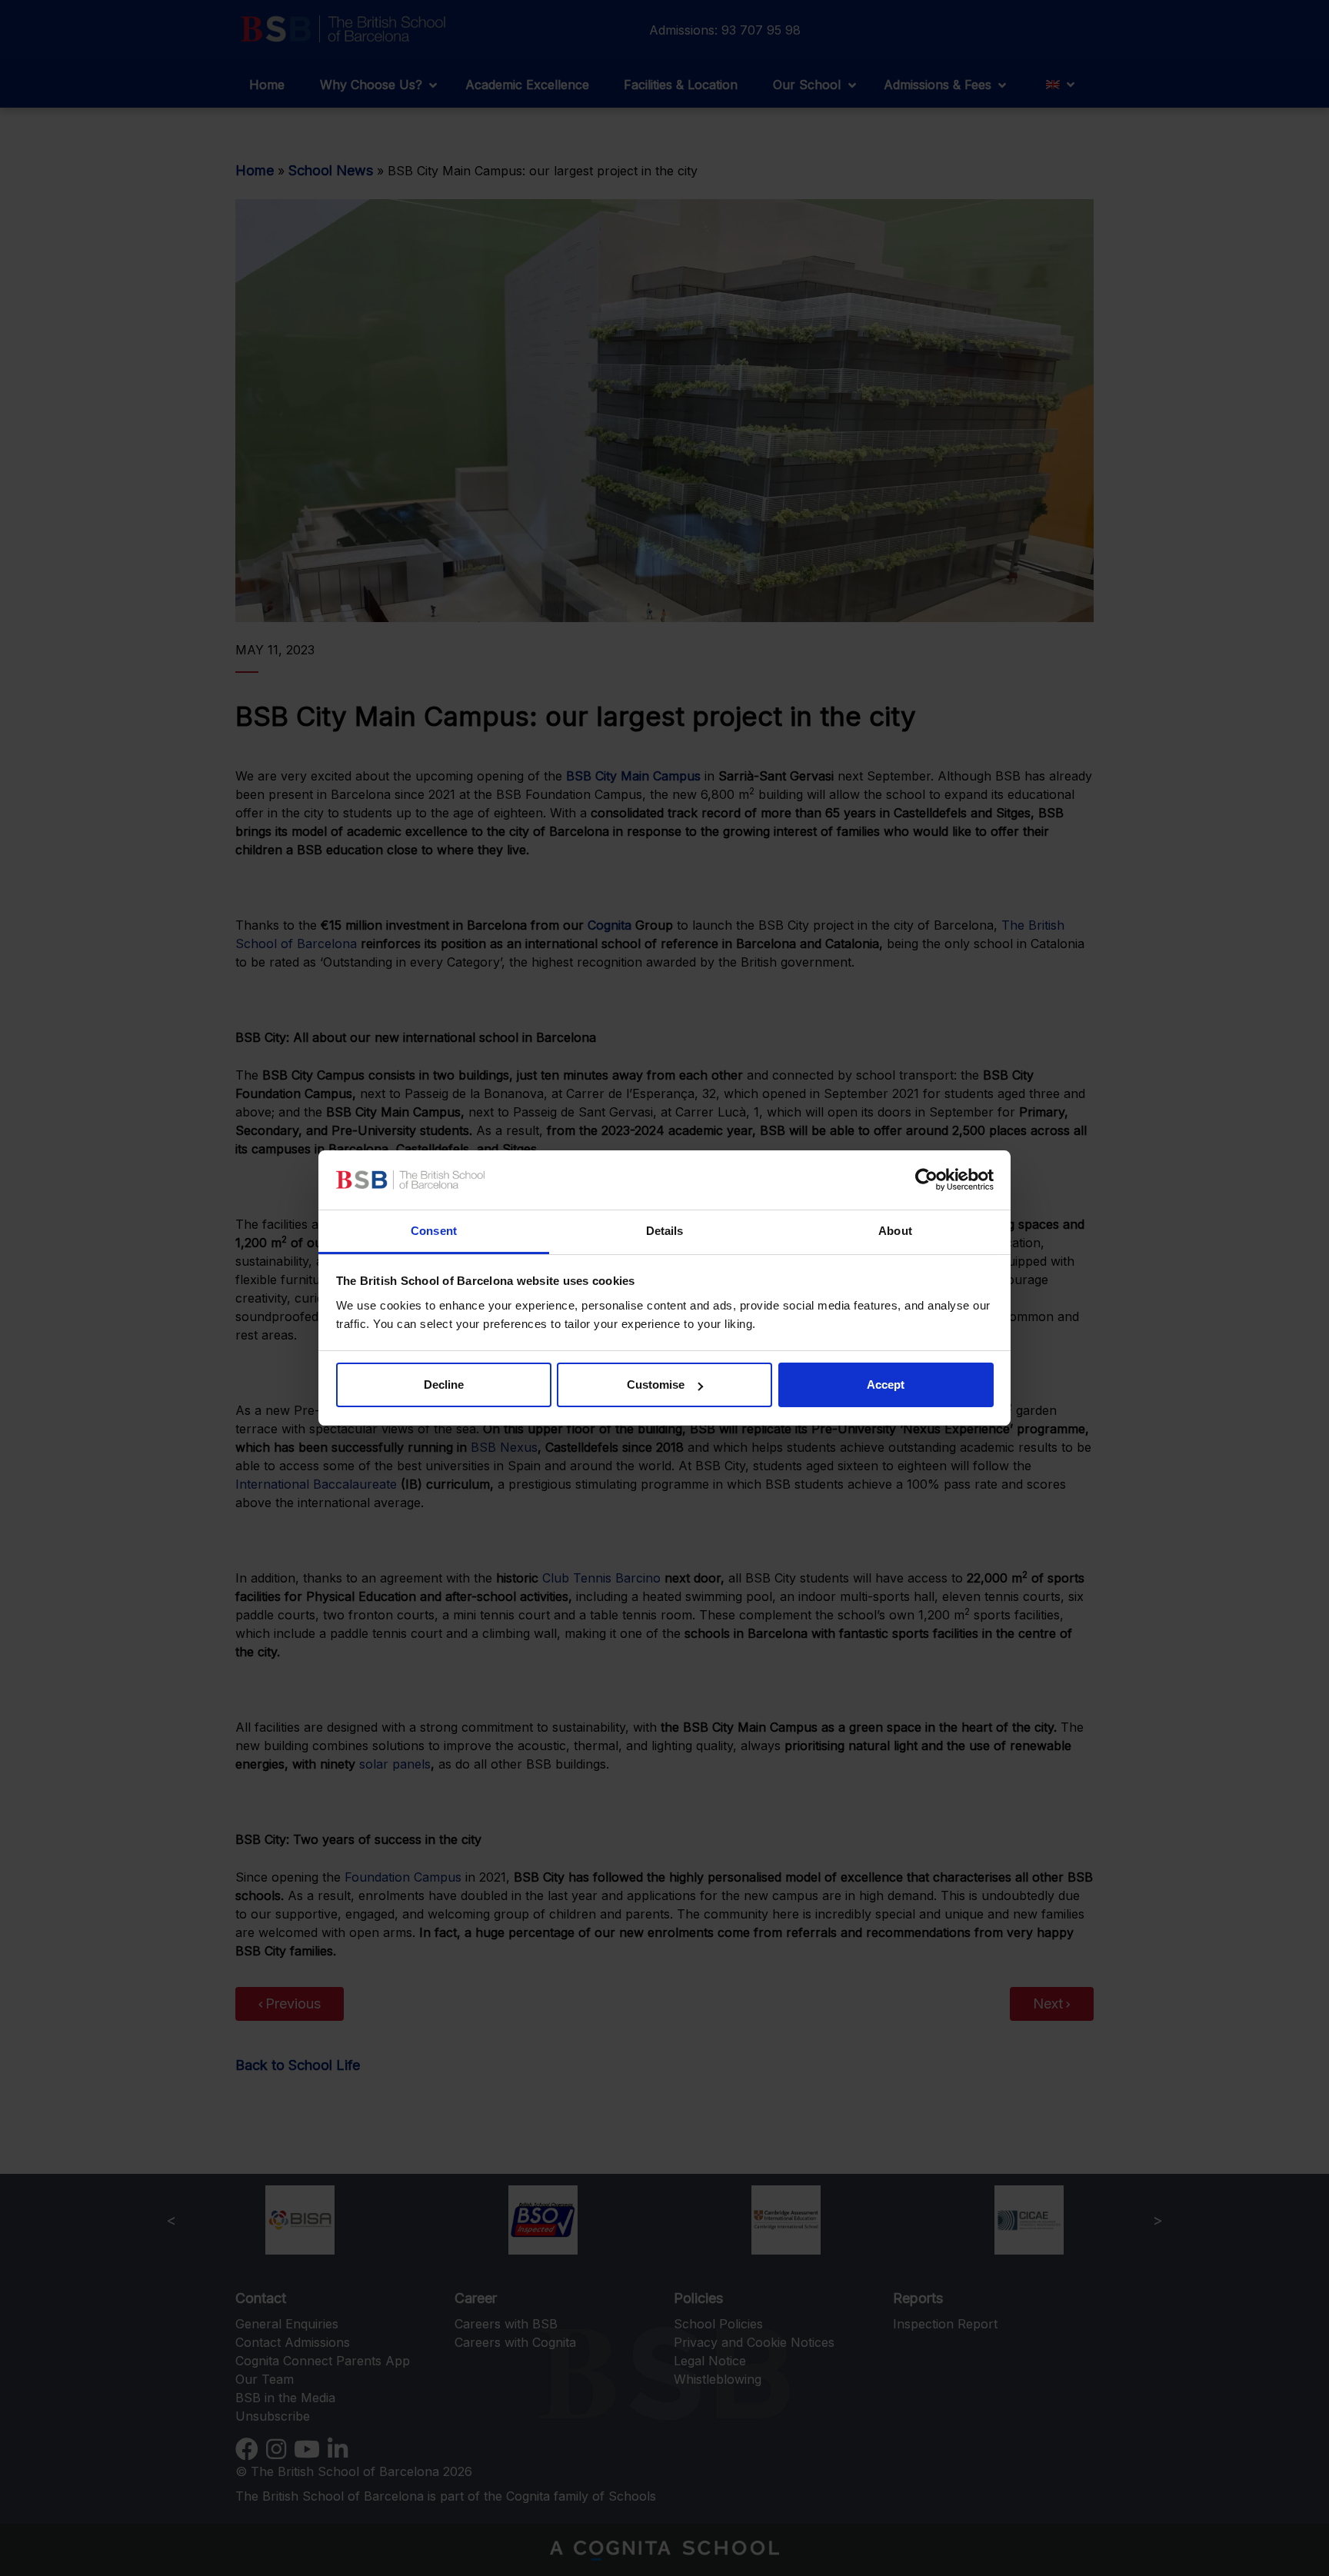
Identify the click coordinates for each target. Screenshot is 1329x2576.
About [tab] (895, 1231)
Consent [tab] (434, 1231)
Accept (886, 1385)
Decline (444, 1385)
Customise (656, 1385)
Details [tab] (665, 1231)
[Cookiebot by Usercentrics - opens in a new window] (926, 1180)
